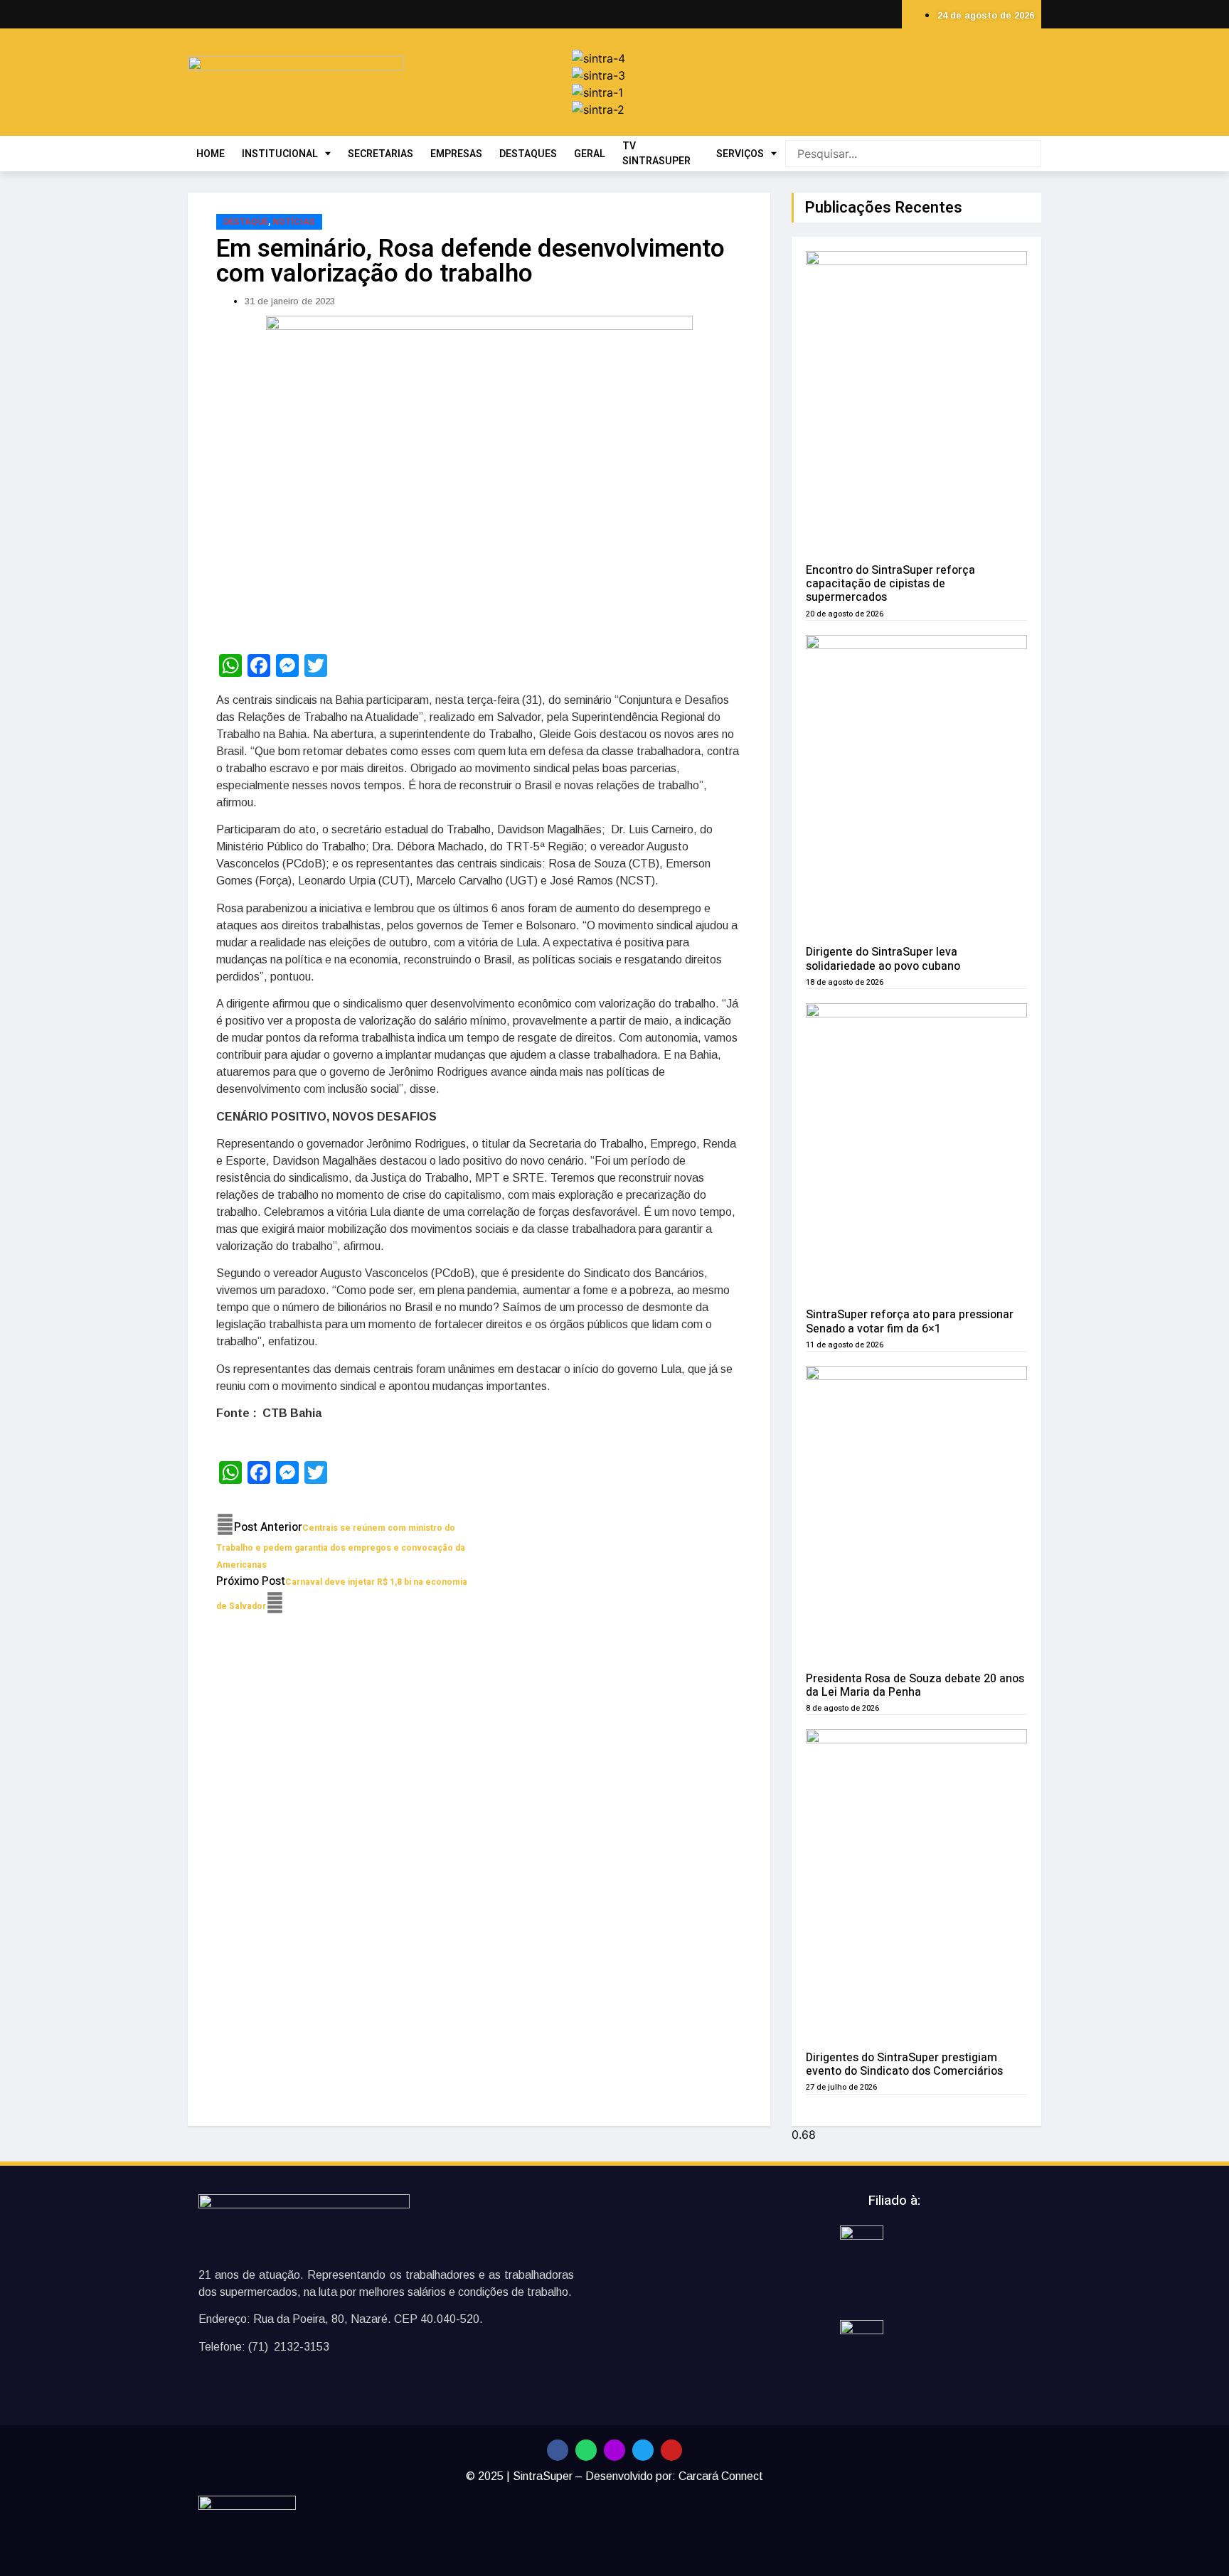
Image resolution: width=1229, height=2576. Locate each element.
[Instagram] (614, 2450)
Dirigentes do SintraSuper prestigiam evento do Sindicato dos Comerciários (904, 2064)
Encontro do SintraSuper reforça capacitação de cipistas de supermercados (890, 584)
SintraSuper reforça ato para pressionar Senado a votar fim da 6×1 (910, 1321)
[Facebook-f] (558, 2450)
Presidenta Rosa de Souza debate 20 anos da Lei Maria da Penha (915, 1685)
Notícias (294, 222)
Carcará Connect (721, 2476)
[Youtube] (671, 2450)
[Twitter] (643, 2450)
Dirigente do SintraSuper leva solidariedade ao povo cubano (883, 959)
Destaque (246, 222)
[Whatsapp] (586, 2450)
